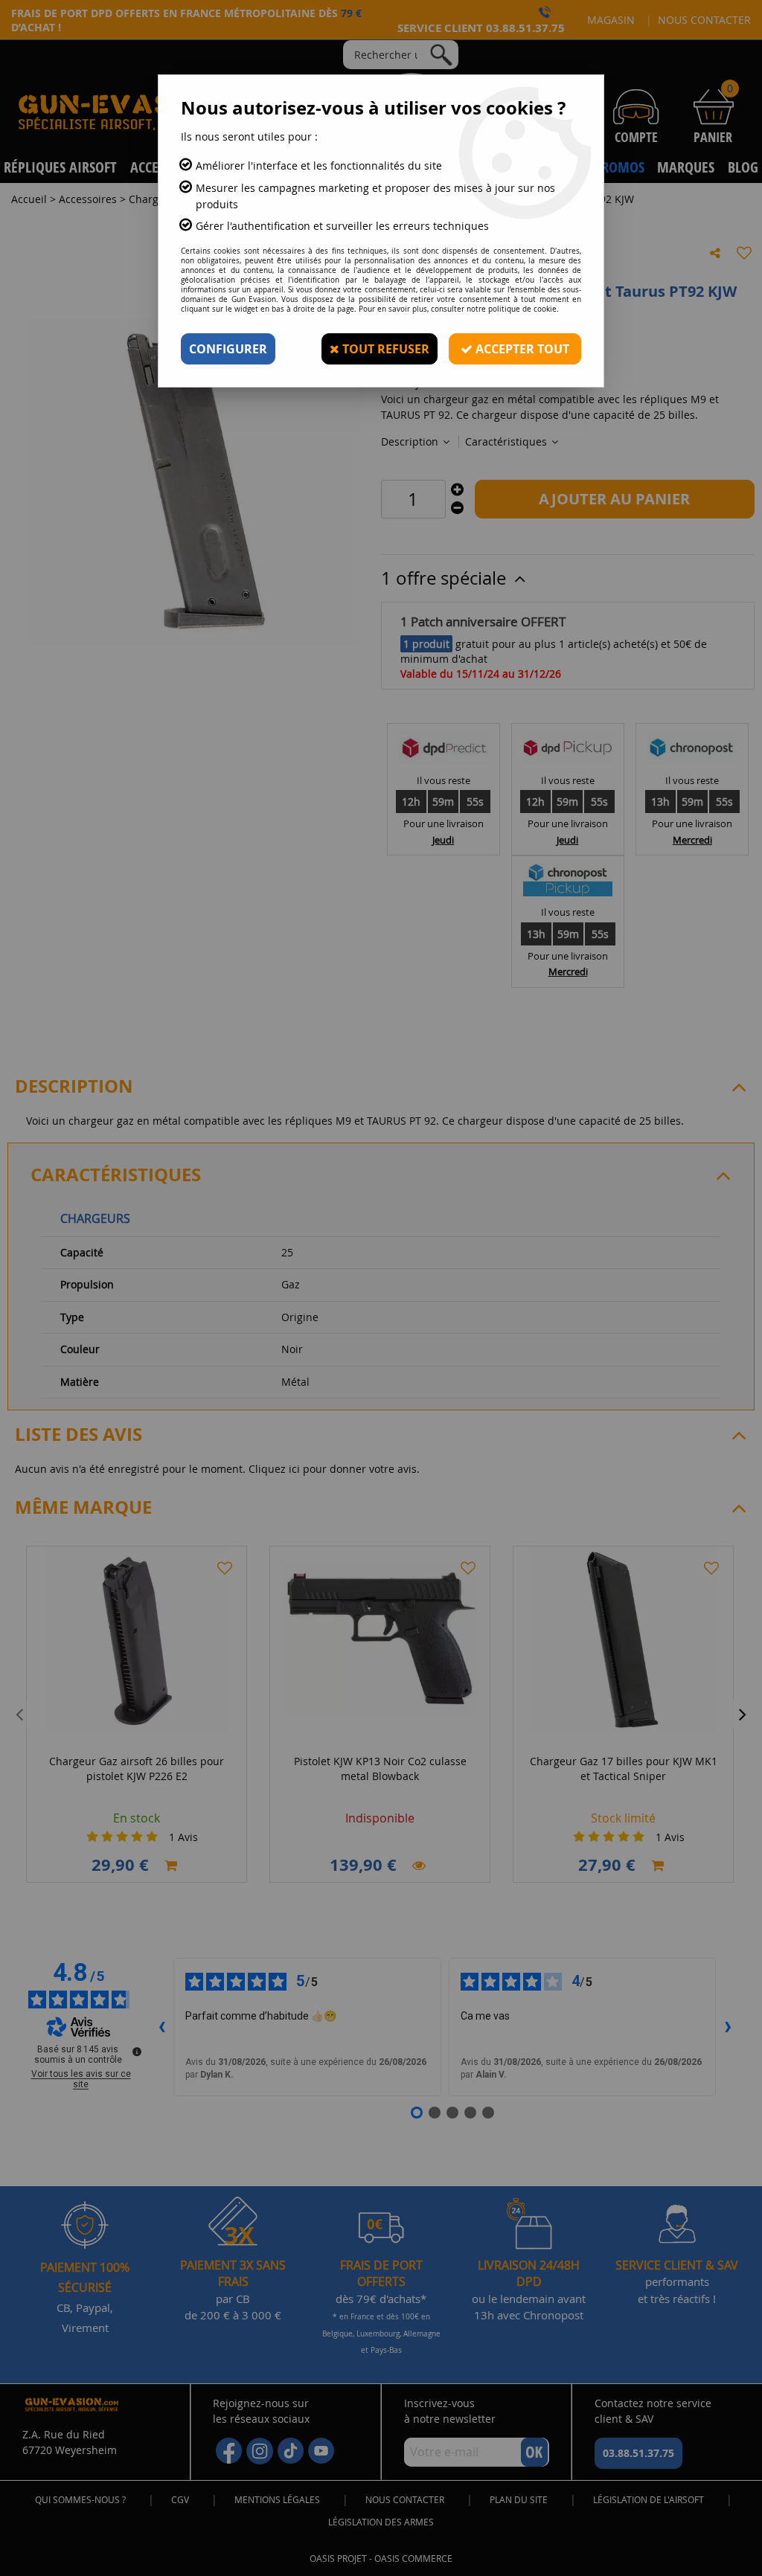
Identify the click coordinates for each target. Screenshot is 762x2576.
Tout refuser (384, 349)
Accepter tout (521, 349)
